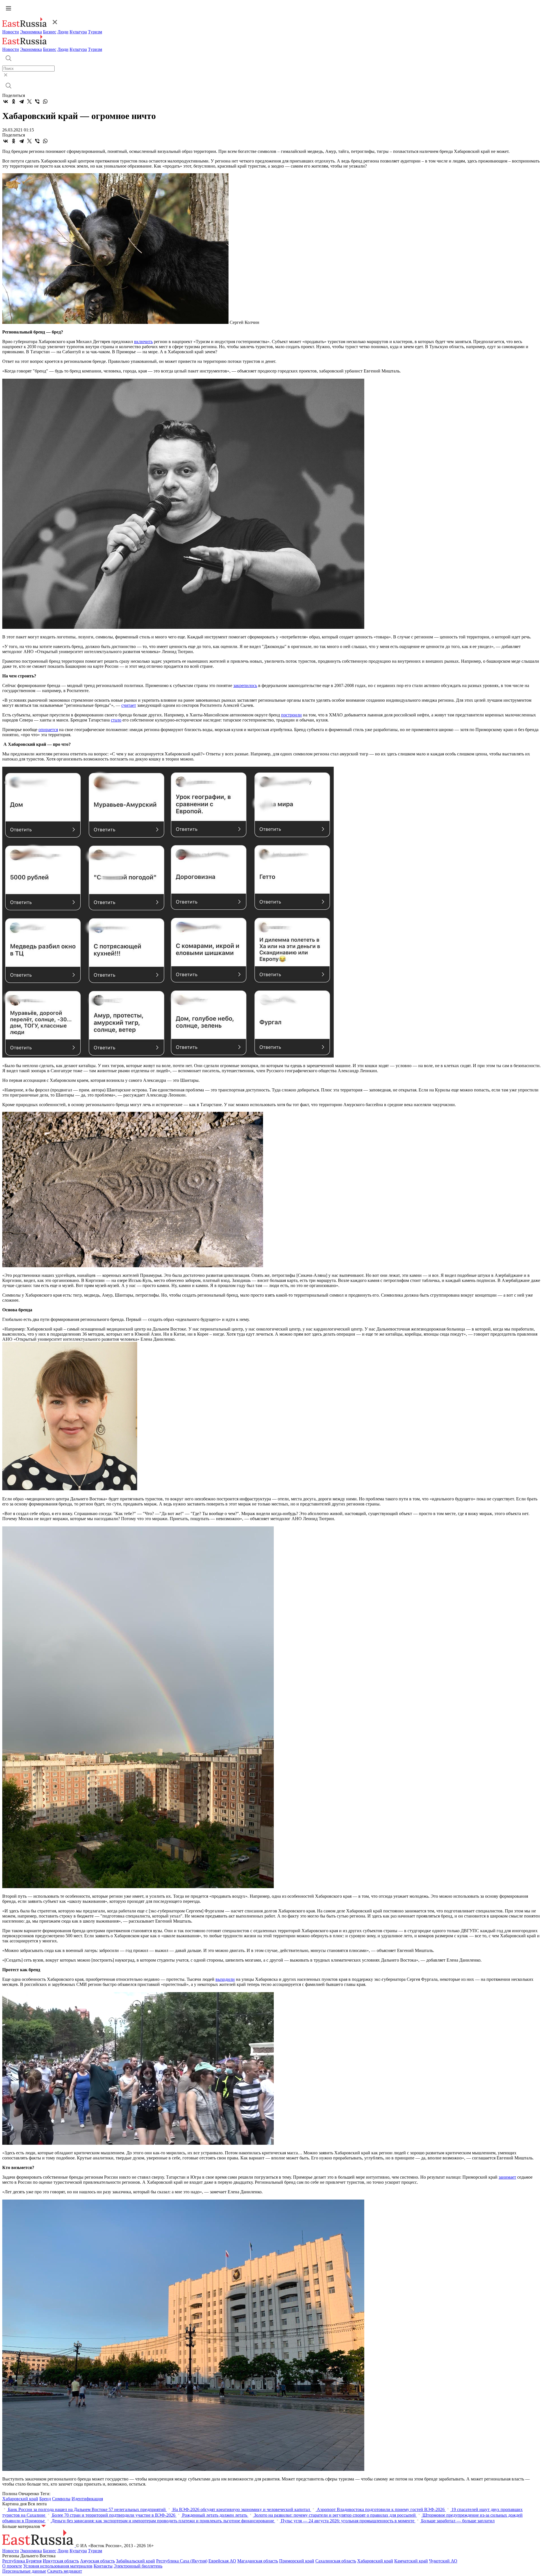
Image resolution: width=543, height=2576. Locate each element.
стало (116, 720)
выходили (225, 1979)
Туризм (95, 32)
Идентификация (87, 2499)
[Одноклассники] (14, 101)
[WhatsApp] (45, 101)
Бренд (45, 2499)
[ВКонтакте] (6, 101)
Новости (11, 32)
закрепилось (245, 685)
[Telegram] (21, 101)
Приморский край (297, 2561)
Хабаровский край (20, 2499)
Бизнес (50, 32)
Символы (61, 2499)
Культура (78, 32)
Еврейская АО (222, 2561)
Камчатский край (411, 2561)
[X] (29, 101)
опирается (48, 730)
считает (129, 705)
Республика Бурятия (22, 2561)
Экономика (31, 32)
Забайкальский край (135, 2561)
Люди (63, 32)
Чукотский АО (443, 2561)
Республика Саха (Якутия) (182, 2561)
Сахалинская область (336, 2561)
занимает (507, 2177)
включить (143, 342)
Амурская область (97, 2561)
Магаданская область (258, 2561)
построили (291, 715)
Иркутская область (61, 2561)
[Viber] (37, 101)
